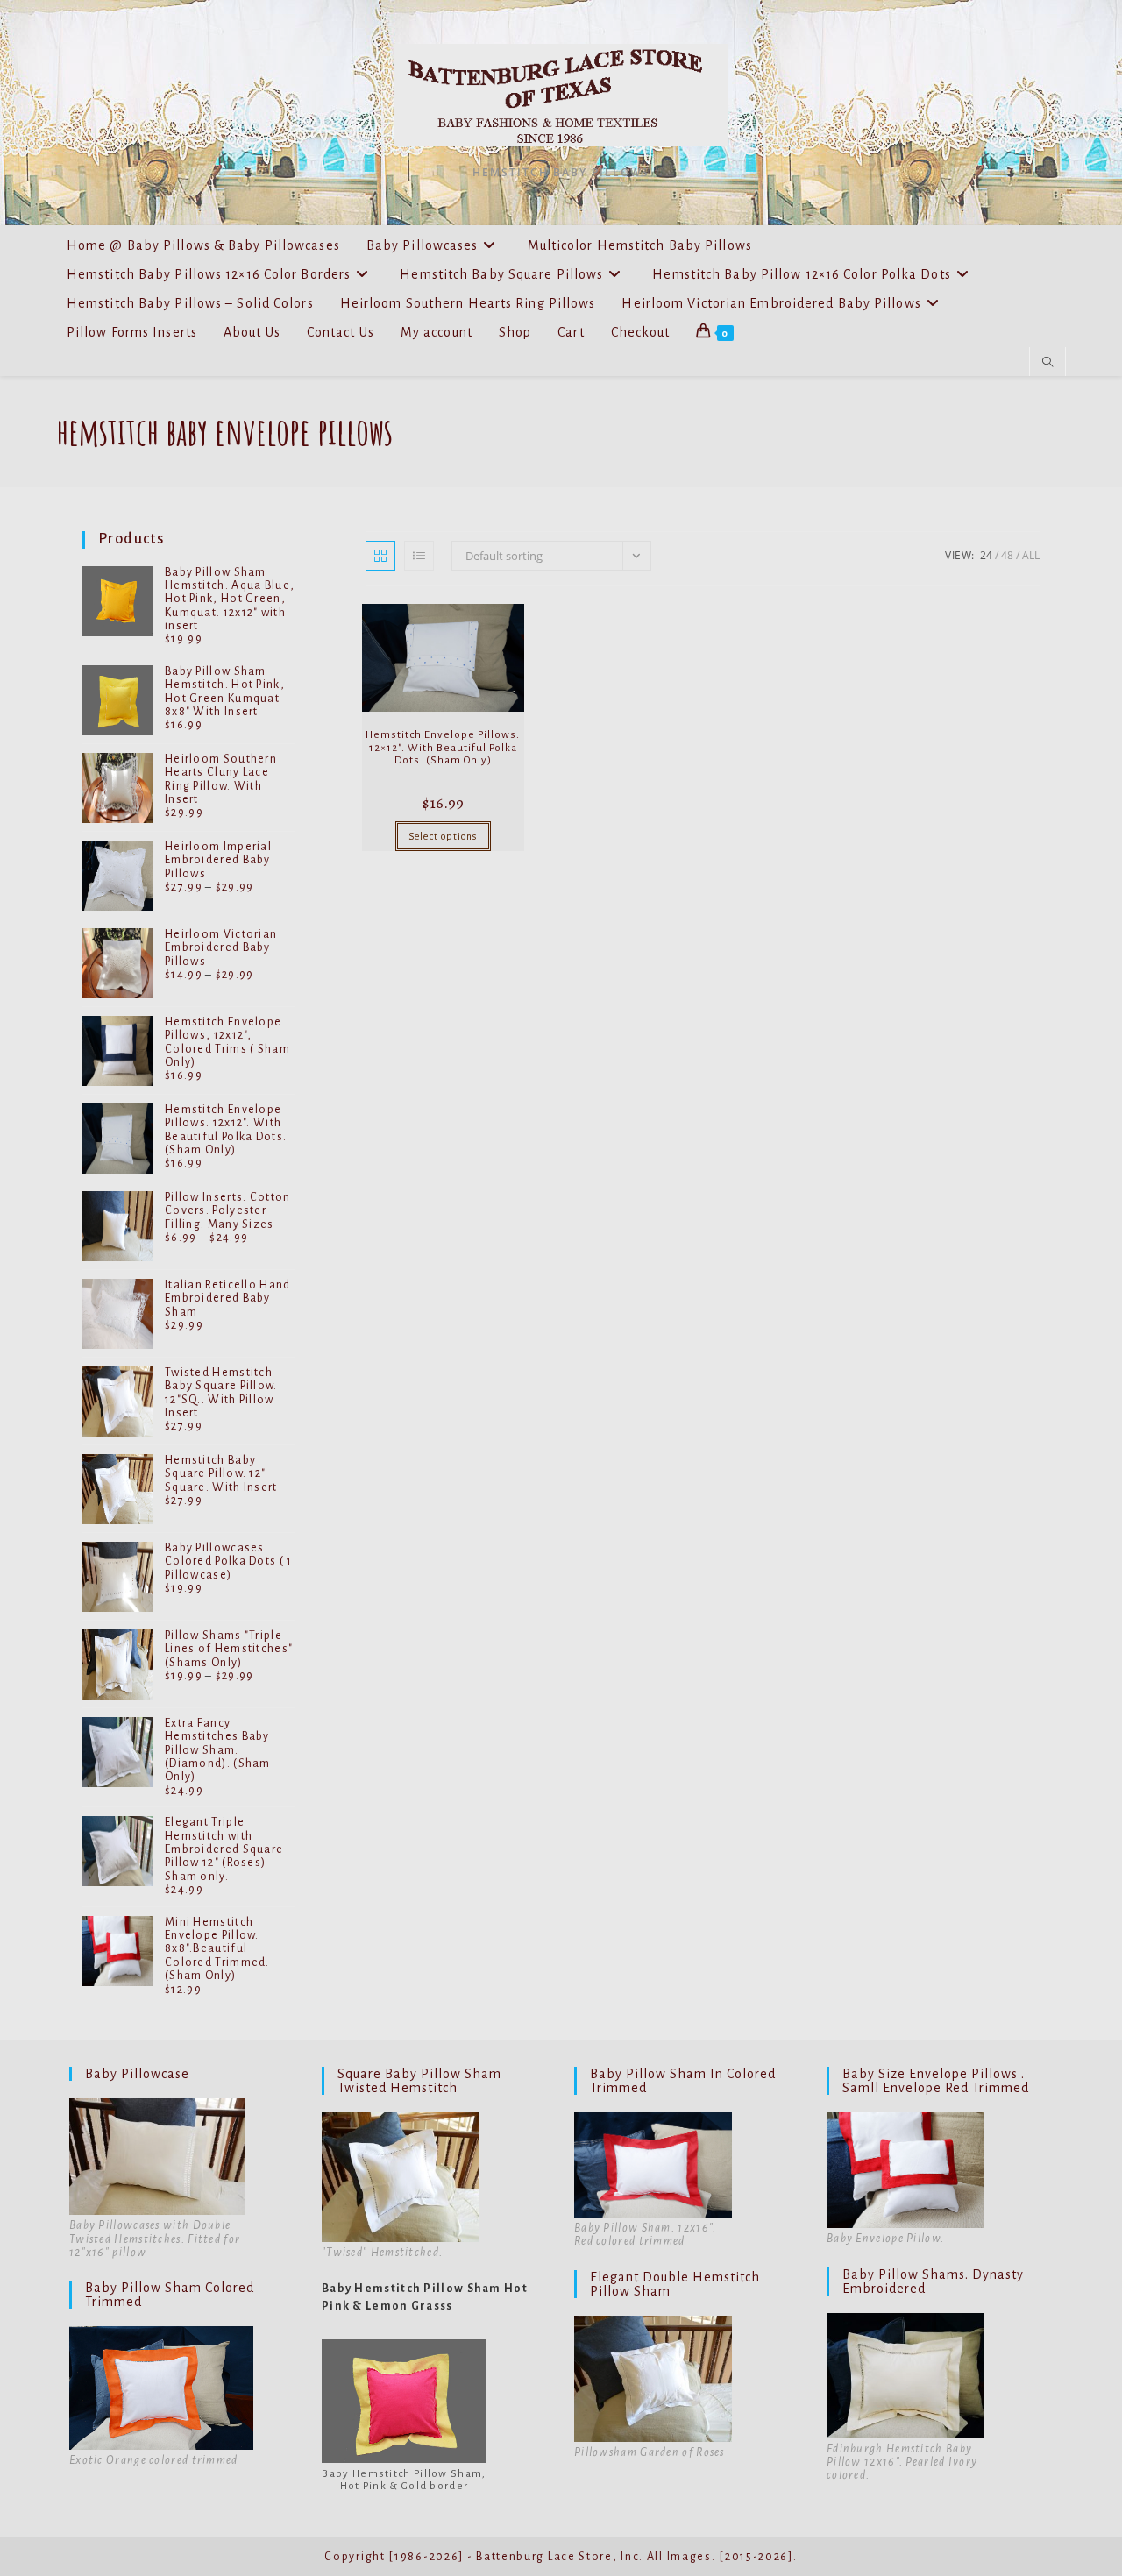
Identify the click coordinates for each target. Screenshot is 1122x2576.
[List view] (419, 556)
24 (986, 555)
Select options (443, 836)
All (1031, 555)
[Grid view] (380, 556)
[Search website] (1047, 363)
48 (1007, 555)
